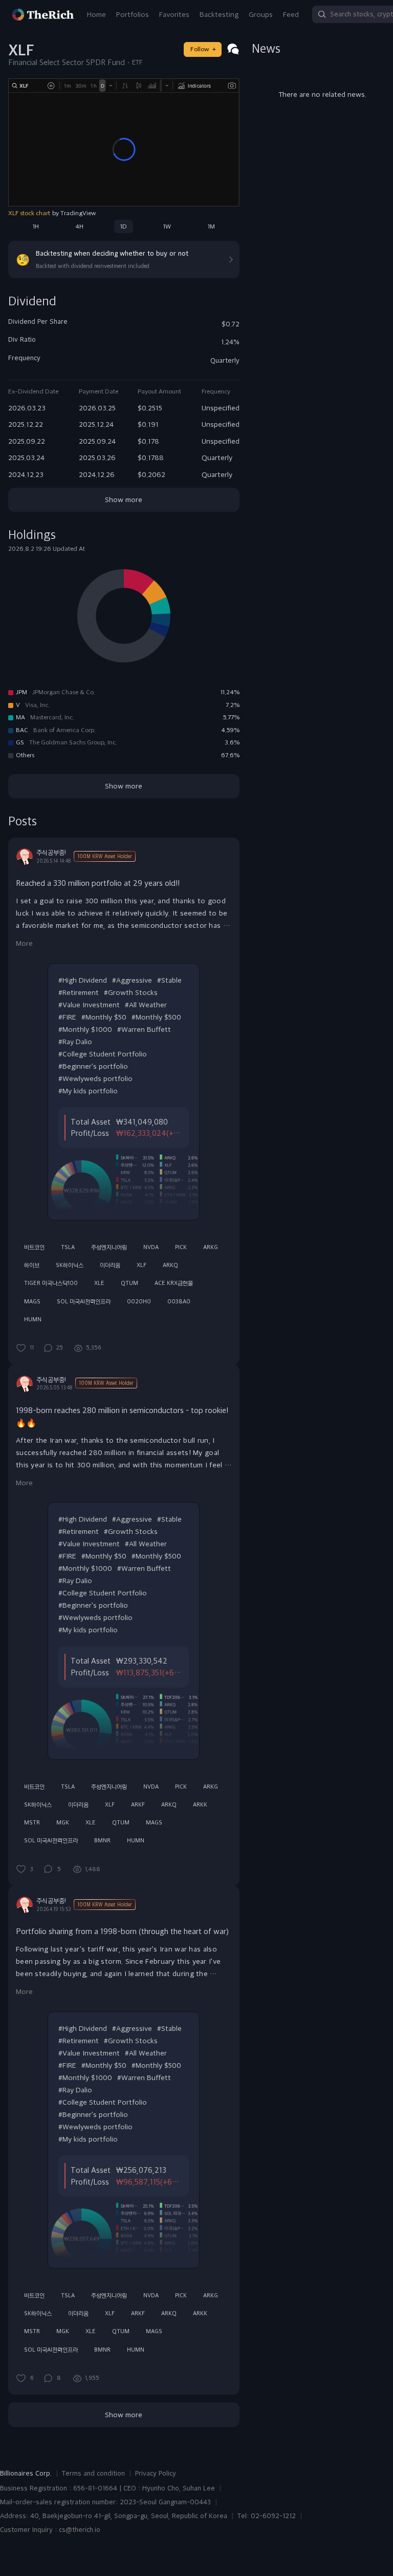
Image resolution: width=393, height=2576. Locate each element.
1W (167, 226)
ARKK (200, 1804)
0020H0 (139, 1301)
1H (36, 226)
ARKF (138, 1804)
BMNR (102, 1840)
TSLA (68, 1247)
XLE (99, 1283)
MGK (63, 1822)
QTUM (129, 1283)
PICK (181, 1247)
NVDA (151, 1247)
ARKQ (170, 1265)
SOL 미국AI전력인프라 (84, 1301)
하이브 (32, 1265)
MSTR (32, 1822)
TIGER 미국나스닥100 (51, 1283)
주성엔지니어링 (109, 1247)
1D (124, 226)
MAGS (32, 1301)
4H (79, 226)
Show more (124, 500)
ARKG (211, 1247)
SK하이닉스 (70, 1265)
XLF (141, 1265)
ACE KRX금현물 (174, 1283)
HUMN (33, 1319)
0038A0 (179, 1301)
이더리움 (110, 1265)
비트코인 (34, 1247)
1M (211, 226)
